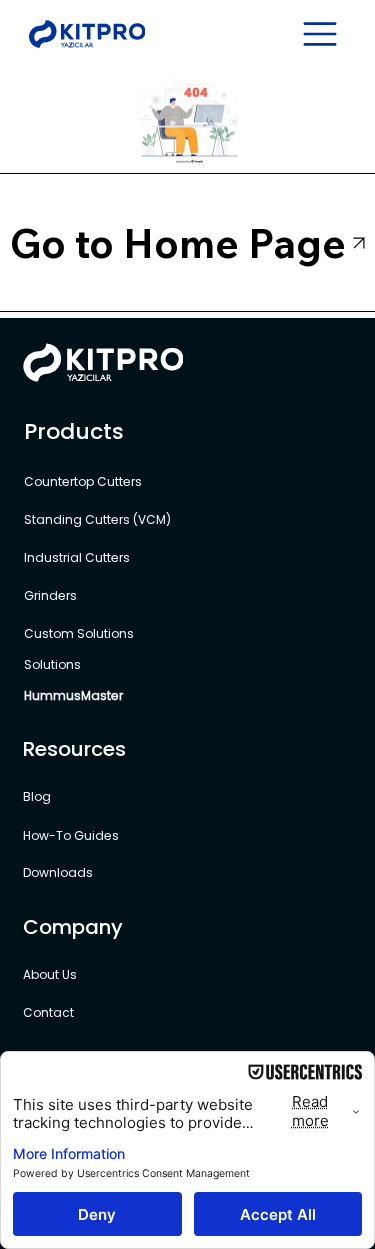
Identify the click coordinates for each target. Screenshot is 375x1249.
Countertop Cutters (84, 481)
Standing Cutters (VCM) (97, 519)
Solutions (52, 664)
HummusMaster (73, 695)
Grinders (50, 595)
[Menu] (321, 34)
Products (74, 431)
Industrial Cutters (78, 557)
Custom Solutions (80, 633)
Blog (37, 796)
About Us (50, 974)
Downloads (58, 872)
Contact (48, 1012)
